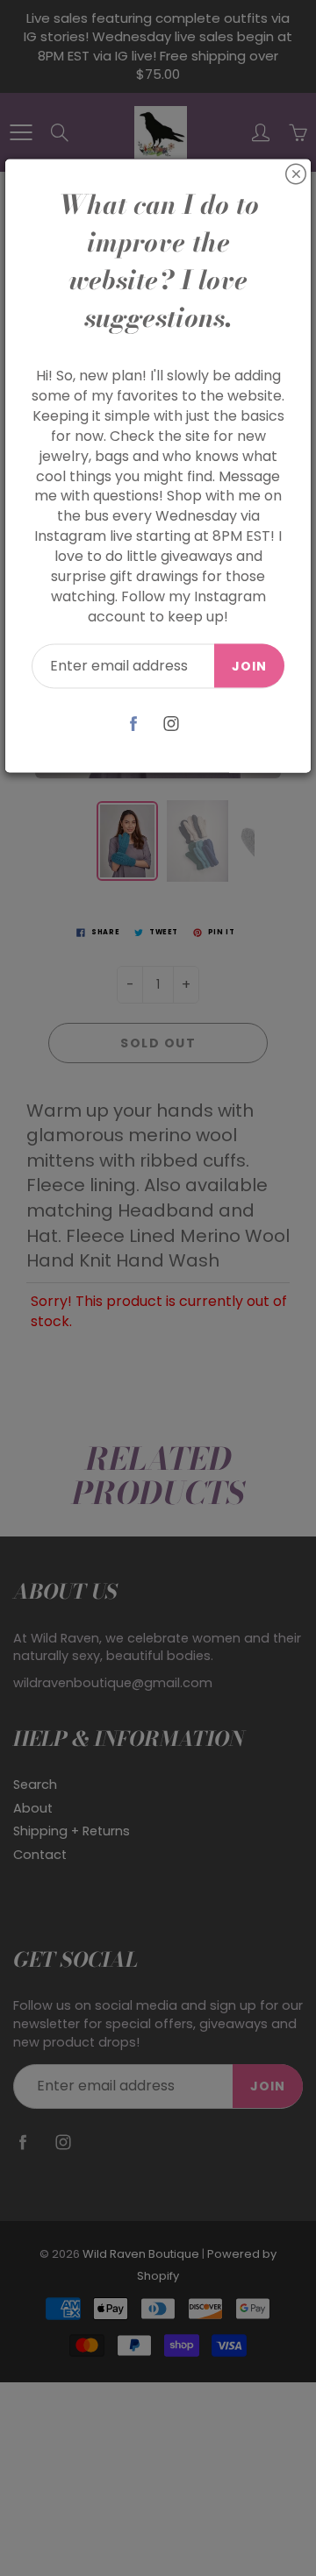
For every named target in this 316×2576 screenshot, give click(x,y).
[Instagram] (171, 724)
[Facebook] (133, 724)
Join (249, 666)
